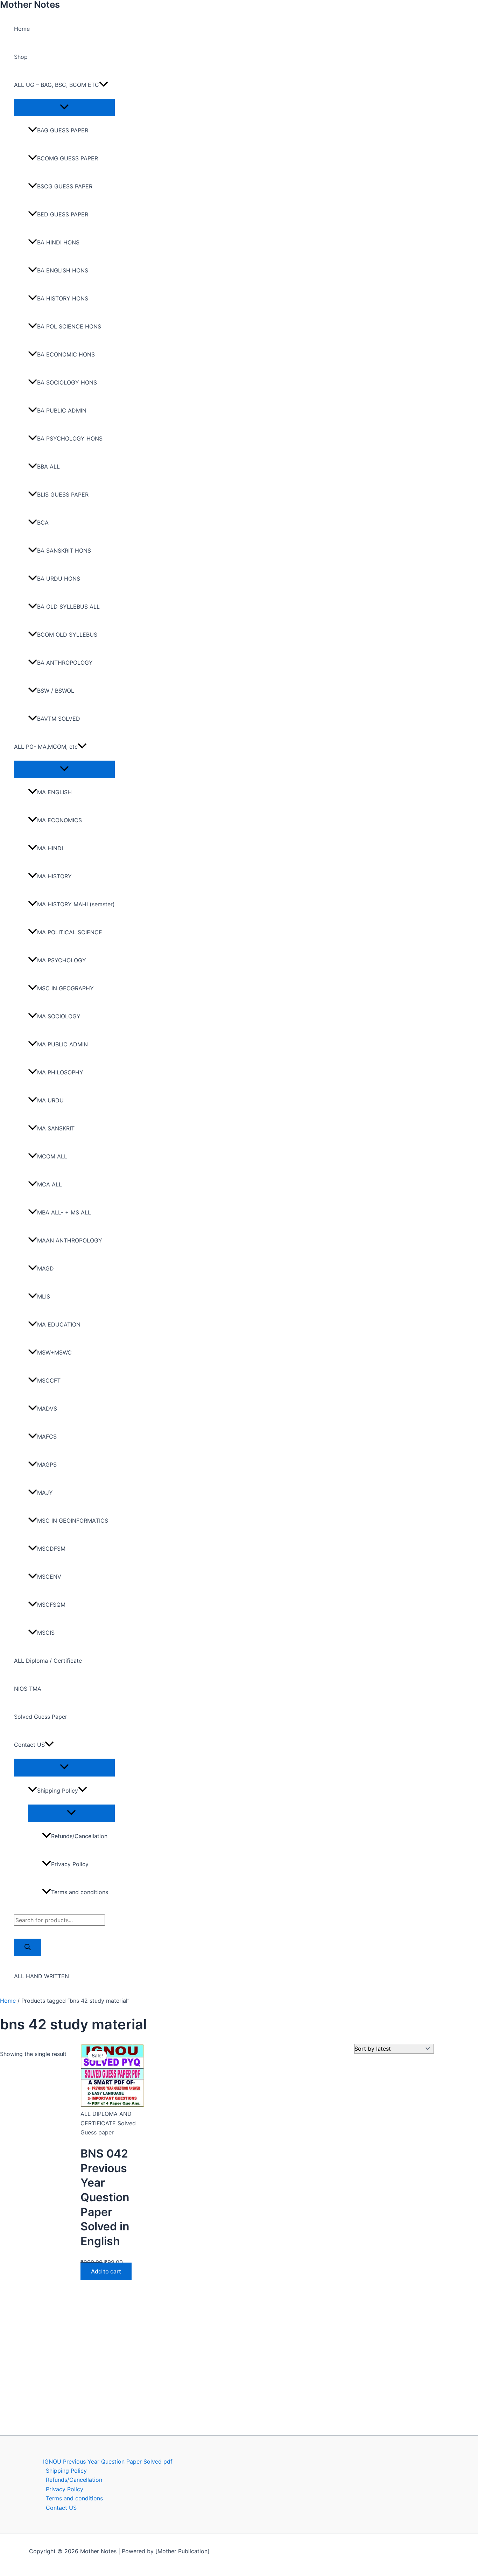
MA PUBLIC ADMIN (62, 1044)
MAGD (45, 1268)
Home (22, 29)
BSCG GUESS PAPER (65, 186)
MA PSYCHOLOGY (62, 960)
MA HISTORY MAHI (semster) (76, 904)
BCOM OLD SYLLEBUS (67, 635)
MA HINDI (50, 848)
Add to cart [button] (106, 2271)
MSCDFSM (51, 1549)
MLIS (44, 1296)
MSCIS (46, 1633)
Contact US (29, 1745)
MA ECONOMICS (59, 820)
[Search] (28, 1947)
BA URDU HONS (59, 579)
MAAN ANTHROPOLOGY (70, 1240)
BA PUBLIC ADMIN (62, 410)
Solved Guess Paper (41, 1717)
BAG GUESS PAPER (63, 130)
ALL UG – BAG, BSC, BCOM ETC (57, 85)
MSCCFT (49, 1380)
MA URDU (50, 1100)
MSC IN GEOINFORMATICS (73, 1521)
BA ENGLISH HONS (63, 270)
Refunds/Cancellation (79, 1836)
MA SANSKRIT (56, 1128)
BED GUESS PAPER (63, 214)
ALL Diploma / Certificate (48, 1661)
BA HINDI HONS (58, 242)
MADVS (47, 1408)
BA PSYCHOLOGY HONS (70, 438)
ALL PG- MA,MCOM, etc (46, 747)
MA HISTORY (54, 876)
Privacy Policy (70, 1864)
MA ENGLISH (54, 792)
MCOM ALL (52, 1156)
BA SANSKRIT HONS (64, 550)
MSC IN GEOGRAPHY (65, 988)
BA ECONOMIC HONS (66, 354)
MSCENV (49, 1577)
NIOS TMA (28, 1689)
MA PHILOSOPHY (60, 1072)
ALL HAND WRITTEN (41, 1976)
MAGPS (47, 1464)
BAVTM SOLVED (59, 719)
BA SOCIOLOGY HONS (67, 382)
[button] (104, 85)
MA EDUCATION (59, 1324)
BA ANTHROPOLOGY (65, 663)
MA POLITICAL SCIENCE (70, 932)
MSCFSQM (51, 1605)
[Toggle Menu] (64, 107)
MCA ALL (50, 1184)
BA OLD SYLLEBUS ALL (68, 607)
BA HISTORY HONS (63, 298)
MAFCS (47, 1436)
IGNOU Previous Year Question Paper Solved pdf (108, 2461)
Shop (21, 57)
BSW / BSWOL (56, 691)
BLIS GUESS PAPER (63, 494)
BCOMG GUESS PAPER (68, 158)
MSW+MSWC (54, 1352)
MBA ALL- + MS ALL (64, 1212)
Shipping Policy (58, 1791)
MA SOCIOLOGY (59, 1016)
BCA (43, 522)
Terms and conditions (80, 1892)
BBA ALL (48, 466)
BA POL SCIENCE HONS (69, 326)
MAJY (45, 1493)
